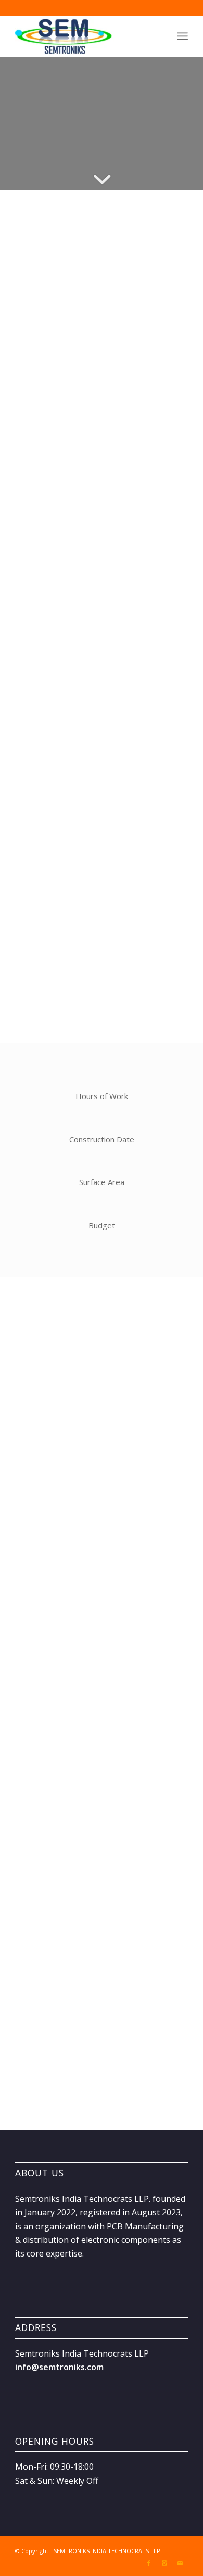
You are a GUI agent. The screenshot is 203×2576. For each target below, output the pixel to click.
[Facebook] (149, 2563)
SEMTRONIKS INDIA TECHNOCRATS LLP (107, 2551)
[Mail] (180, 2563)
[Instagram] (164, 2563)
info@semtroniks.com (59, 2367)
